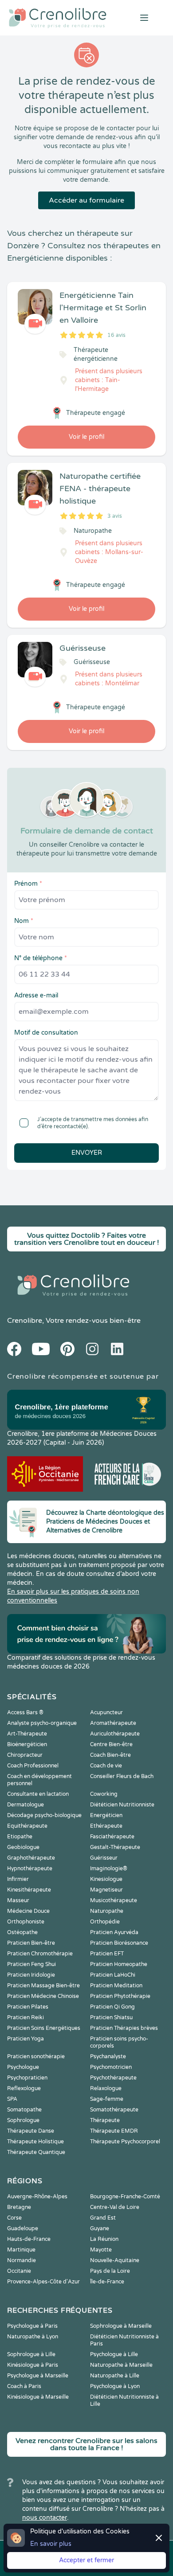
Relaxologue (106, 2088)
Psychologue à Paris (32, 2326)
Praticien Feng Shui (31, 1964)
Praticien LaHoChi (113, 1975)
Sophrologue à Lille (31, 2354)
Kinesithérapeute (29, 1890)
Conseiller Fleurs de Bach (122, 1776)
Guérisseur (104, 1858)
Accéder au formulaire (86, 200)
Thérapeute (105, 2120)
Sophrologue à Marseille (121, 2326)
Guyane (100, 2228)
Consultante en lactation (38, 1794)
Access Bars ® (25, 1712)
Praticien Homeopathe (119, 1964)
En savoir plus (51, 2544)
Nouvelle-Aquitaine (115, 2260)
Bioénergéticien (27, 1744)
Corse (14, 2218)
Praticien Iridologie (31, 1975)
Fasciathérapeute (112, 1837)
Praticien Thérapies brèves (124, 2028)
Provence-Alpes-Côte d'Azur (43, 2282)
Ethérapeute (106, 1826)
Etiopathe (20, 1837)
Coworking (104, 1794)
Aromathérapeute (113, 1723)
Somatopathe (24, 2110)
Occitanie (19, 2271)
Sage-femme (107, 2099)
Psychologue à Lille (114, 2354)
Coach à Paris (24, 2386)
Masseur (18, 1900)
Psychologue (23, 2067)
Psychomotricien (111, 2067)
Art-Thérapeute (27, 1734)
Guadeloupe (23, 2228)
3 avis (115, 516)
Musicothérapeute (114, 1900)
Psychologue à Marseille (38, 2376)
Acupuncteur (106, 1712)
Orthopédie (105, 1922)
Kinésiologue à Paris (33, 2365)
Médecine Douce (28, 1911)
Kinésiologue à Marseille (38, 2397)
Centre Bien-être (111, 1744)
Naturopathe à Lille (115, 2376)
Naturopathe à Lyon (33, 2337)
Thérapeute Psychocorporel (125, 2142)
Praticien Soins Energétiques (44, 2028)
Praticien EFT (107, 1954)
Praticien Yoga (26, 2039)
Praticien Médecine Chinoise (43, 1996)
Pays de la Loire (110, 2271)
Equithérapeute (27, 1826)
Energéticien (106, 1815)
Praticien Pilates (28, 2007)
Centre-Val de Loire (115, 2207)
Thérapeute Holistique (35, 2142)
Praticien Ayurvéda (114, 1932)
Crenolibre (25, 1321)
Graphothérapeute (31, 1858)
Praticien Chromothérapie (40, 1954)
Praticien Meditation (116, 1986)
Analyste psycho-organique (42, 1723)
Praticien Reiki (26, 2017)
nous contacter (45, 2518)
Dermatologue (26, 1805)
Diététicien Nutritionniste (122, 1805)
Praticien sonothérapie (36, 2056)
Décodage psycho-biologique (44, 1815)
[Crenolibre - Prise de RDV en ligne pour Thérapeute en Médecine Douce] (58, 18)
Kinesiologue (106, 1879)
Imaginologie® (109, 1868)
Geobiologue (23, 1847)
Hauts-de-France (29, 2239)
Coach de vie (106, 1766)
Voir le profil (86, 437)
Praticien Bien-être (31, 1943)
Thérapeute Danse (31, 2131)
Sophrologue (23, 2120)
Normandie (22, 2260)
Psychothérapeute (113, 2078)
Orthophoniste (26, 1922)
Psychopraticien (27, 2078)
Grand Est (103, 2218)
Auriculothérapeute (115, 1734)
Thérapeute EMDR (114, 2131)
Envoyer (87, 1153)
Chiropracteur (25, 1755)
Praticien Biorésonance (119, 1943)
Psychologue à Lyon (115, 2386)
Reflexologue (24, 2088)
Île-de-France (107, 2282)
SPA (12, 2099)
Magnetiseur (106, 1890)
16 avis (116, 335)
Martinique (21, 2250)
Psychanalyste (108, 2056)
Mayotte (101, 2250)
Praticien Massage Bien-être (43, 1986)
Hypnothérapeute (30, 1868)
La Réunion (104, 2239)
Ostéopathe (22, 1932)
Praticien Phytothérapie (120, 1996)
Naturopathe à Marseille (121, 2365)
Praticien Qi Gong (112, 2007)
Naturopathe (107, 1911)
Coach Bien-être (110, 1755)
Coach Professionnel (33, 1766)
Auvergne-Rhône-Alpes (37, 2197)
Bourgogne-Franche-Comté (125, 2197)
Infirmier (18, 1879)
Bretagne (19, 2207)
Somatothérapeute (114, 2110)
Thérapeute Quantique (36, 2152)
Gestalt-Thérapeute (115, 1847)
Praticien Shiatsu (111, 2017)
